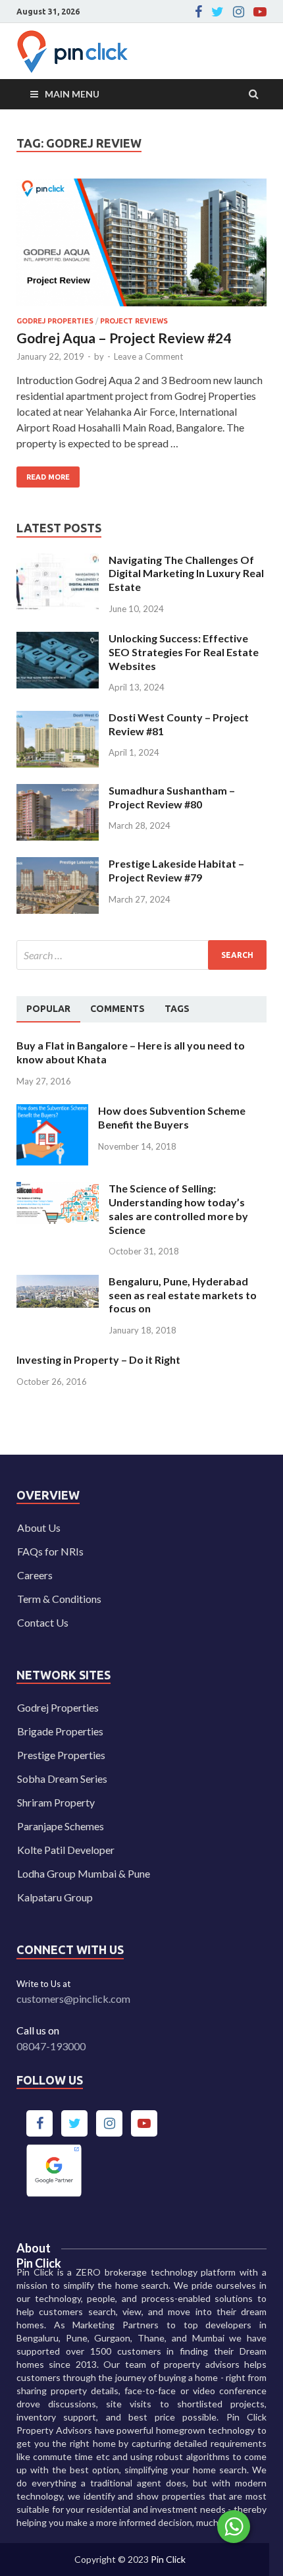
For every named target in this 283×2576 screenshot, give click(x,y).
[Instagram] (239, 12)
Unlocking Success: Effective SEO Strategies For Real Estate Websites (184, 652)
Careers (35, 1575)
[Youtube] (260, 12)
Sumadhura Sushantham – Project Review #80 (172, 797)
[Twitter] (218, 12)
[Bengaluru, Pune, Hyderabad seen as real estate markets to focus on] (58, 1282)
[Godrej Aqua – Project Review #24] (141, 248)
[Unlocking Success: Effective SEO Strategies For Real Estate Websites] (58, 639)
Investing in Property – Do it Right (98, 1359)
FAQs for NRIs (50, 1551)
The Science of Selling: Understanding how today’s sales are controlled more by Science (178, 1209)
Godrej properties (55, 321)
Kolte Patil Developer (66, 1850)
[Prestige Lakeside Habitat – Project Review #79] (58, 865)
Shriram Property (56, 1802)
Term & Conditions (59, 1599)
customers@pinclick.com (73, 1999)
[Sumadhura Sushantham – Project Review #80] (58, 792)
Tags (177, 1009)
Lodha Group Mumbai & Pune (84, 1873)
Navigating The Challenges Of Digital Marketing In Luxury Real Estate (186, 574)
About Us (39, 1527)
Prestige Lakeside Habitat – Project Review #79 (176, 870)
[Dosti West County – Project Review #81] (58, 718)
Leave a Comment (148, 356)
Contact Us (43, 1622)
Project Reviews (134, 321)
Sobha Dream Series (62, 1778)
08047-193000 (51, 2046)
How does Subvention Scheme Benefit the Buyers (172, 1117)
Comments (117, 1009)
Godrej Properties (58, 1707)
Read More (43, 474)
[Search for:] (141, 955)
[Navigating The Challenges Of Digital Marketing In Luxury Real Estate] (58, 561)
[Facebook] (198, 12)
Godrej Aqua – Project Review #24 (124, 338)
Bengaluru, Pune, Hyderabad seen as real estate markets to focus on (183, 1295)
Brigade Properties (60, 1731)
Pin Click (168, 2559)
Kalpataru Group (55, 1897)
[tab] (48, 1009)
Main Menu (72, 94)
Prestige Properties (61, 1755)
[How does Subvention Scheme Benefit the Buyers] (52, 1112)
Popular (48, 1009)
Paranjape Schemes (61, 1826)
